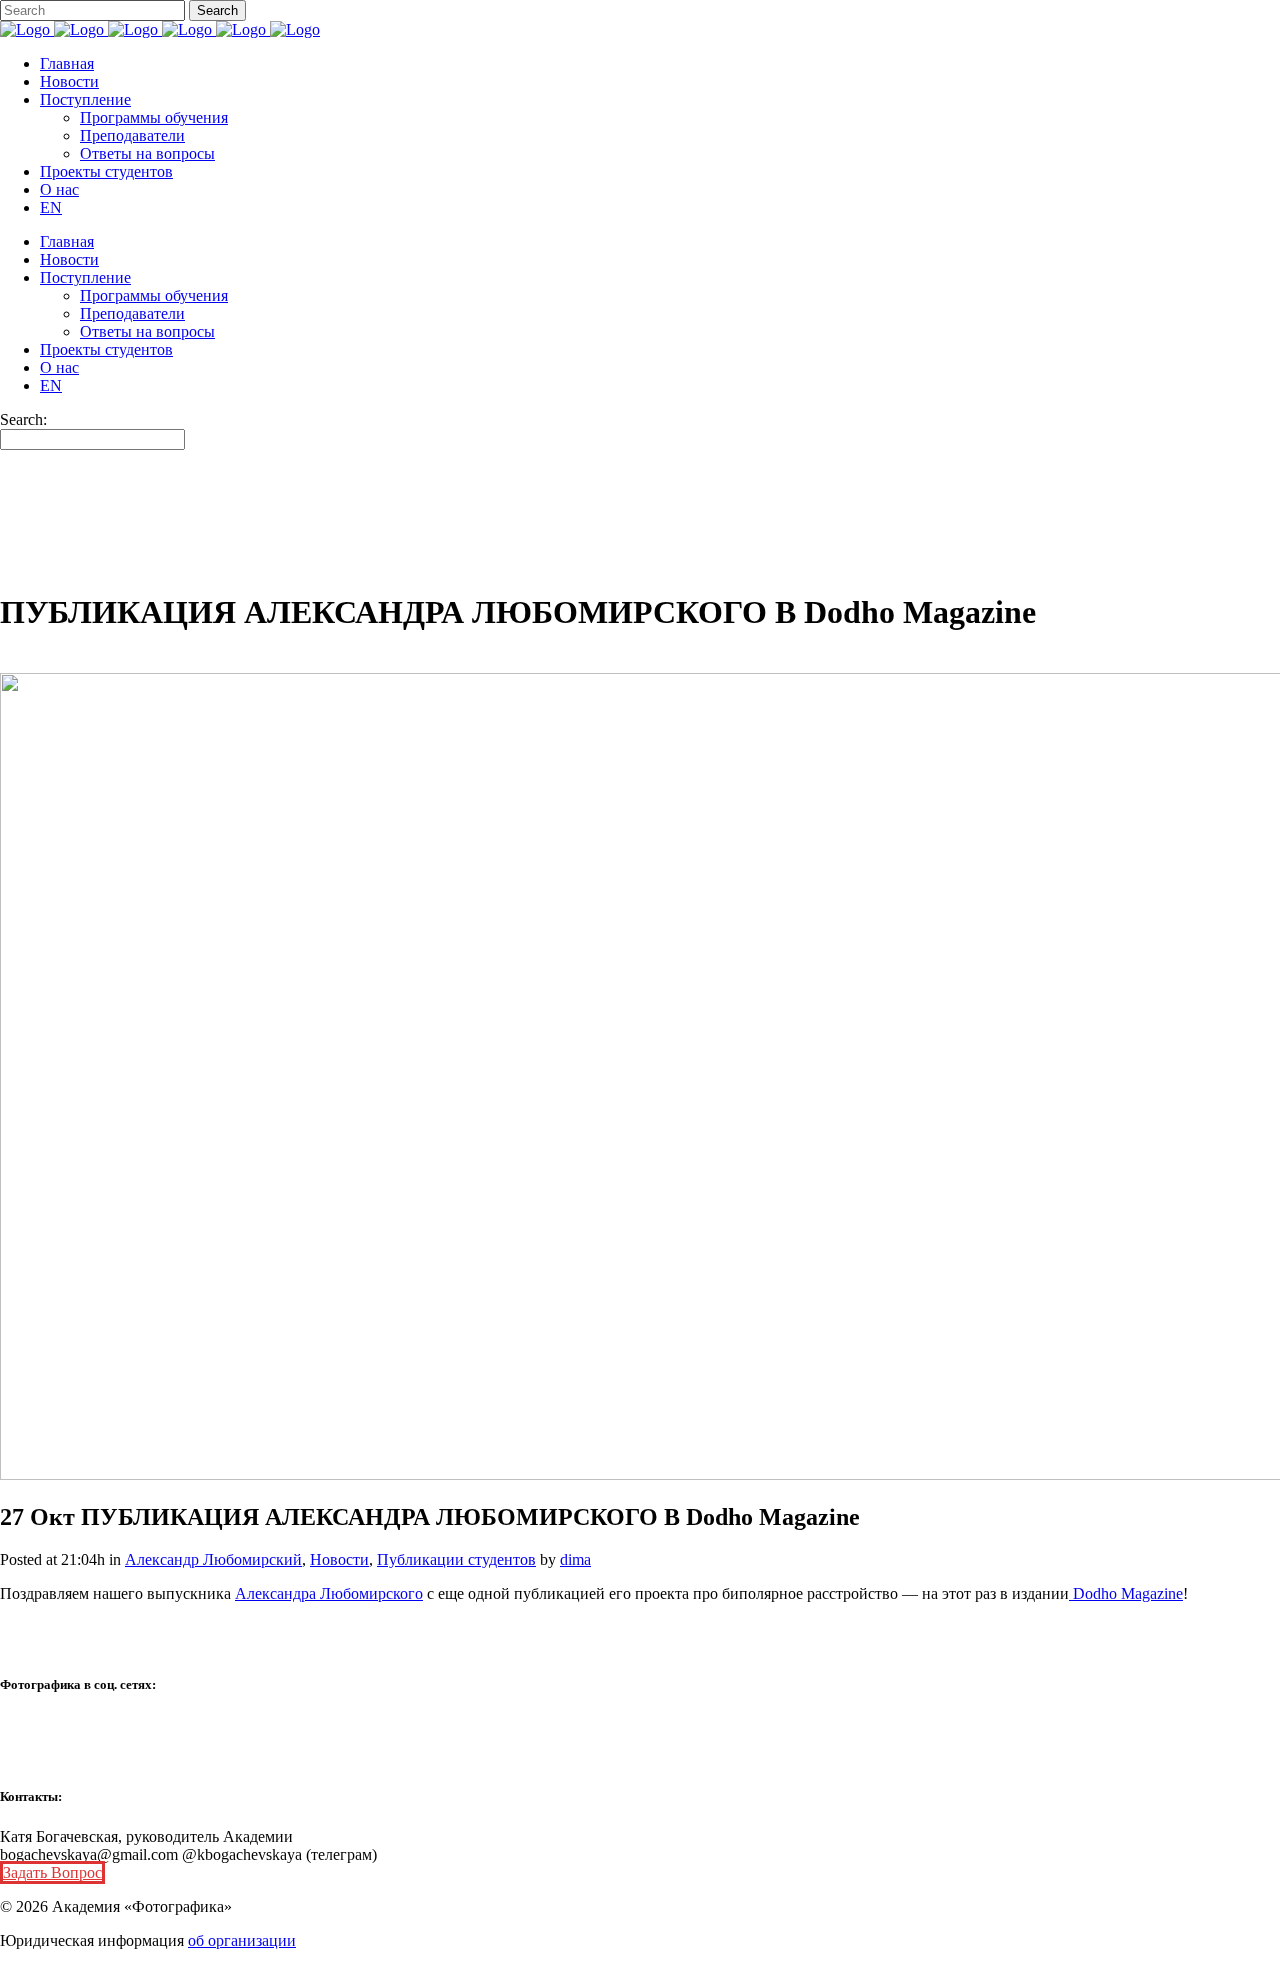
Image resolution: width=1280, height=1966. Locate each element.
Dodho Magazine (1126, 1593)
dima (575, 1559)
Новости (339, 1559)
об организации (242, 1940)
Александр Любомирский (213, 1559)
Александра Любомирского (329, 1593)
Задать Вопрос (52, 1872)
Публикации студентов (456, 1559)
